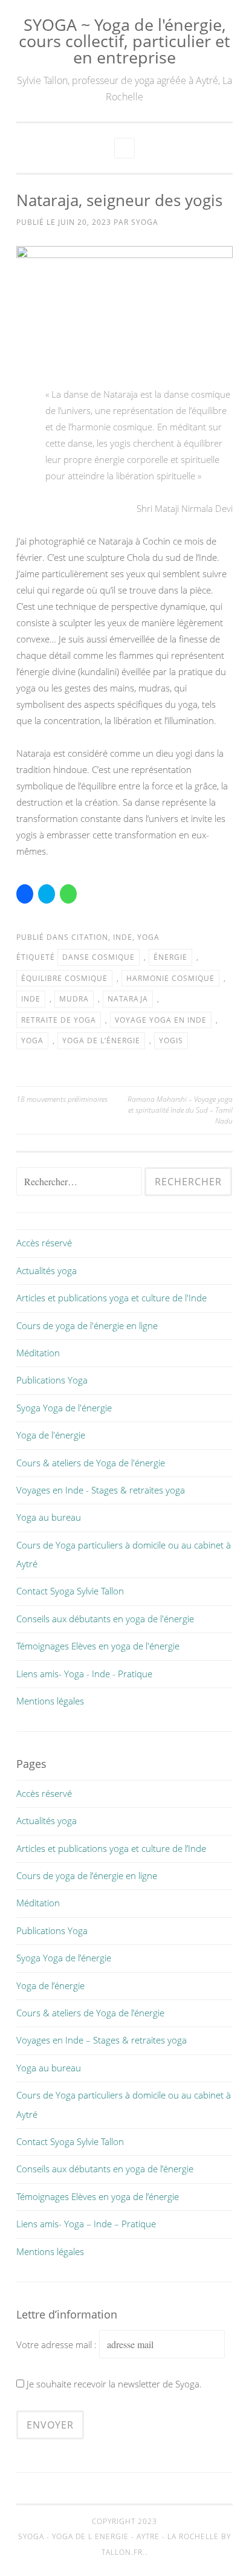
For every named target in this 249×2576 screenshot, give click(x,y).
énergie (170, 957)
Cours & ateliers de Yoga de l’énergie (90, 2013)
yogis (171, 1040)
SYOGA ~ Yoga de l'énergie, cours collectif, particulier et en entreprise (124, 41)
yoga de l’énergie (101, 1040)
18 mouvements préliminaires (62, 1099)
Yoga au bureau (49, 1517)
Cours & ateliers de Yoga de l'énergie (91, 1463)
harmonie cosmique (170, 978)
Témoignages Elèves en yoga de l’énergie (98, 2196)
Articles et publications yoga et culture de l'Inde (112, 1298)
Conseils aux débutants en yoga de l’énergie (105, 2169)
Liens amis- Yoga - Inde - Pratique (84, 1674)
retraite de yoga (59, 1020)
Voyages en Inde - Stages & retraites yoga (101, 1490)
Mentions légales (50, 1701)
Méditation (38, 1353)
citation (90, 937)
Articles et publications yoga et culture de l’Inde (111, 1848)
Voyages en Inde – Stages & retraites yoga (102, 2040)
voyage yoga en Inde (161, 1020)
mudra (74, 999)
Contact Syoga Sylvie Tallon (70, 1591)
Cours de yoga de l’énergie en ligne (87, 1875)
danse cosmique (99, 957)
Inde (123, 937)
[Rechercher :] (80, 1182)
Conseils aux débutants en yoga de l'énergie (105, 1619)
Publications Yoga (52, 1380)
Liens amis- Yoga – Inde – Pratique (86, 2224)
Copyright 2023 (124, 2521)
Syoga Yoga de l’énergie (64, 1958)
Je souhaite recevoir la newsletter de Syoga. (114, 2384)
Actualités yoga (47, 1270)
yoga (148, 937)
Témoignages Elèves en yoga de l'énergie (98, 1646)
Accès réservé (44, 1243)
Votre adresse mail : (58, 2345)
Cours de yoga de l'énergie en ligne (87, 1325)
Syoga (145, 222)
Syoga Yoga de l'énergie (64, 1408)
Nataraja (128, 999)
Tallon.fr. (123, 2552)
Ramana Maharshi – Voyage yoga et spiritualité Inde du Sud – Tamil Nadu (180, 1110)
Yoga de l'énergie (51, 1435)
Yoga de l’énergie (50, 1985)
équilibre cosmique (64, 978)
